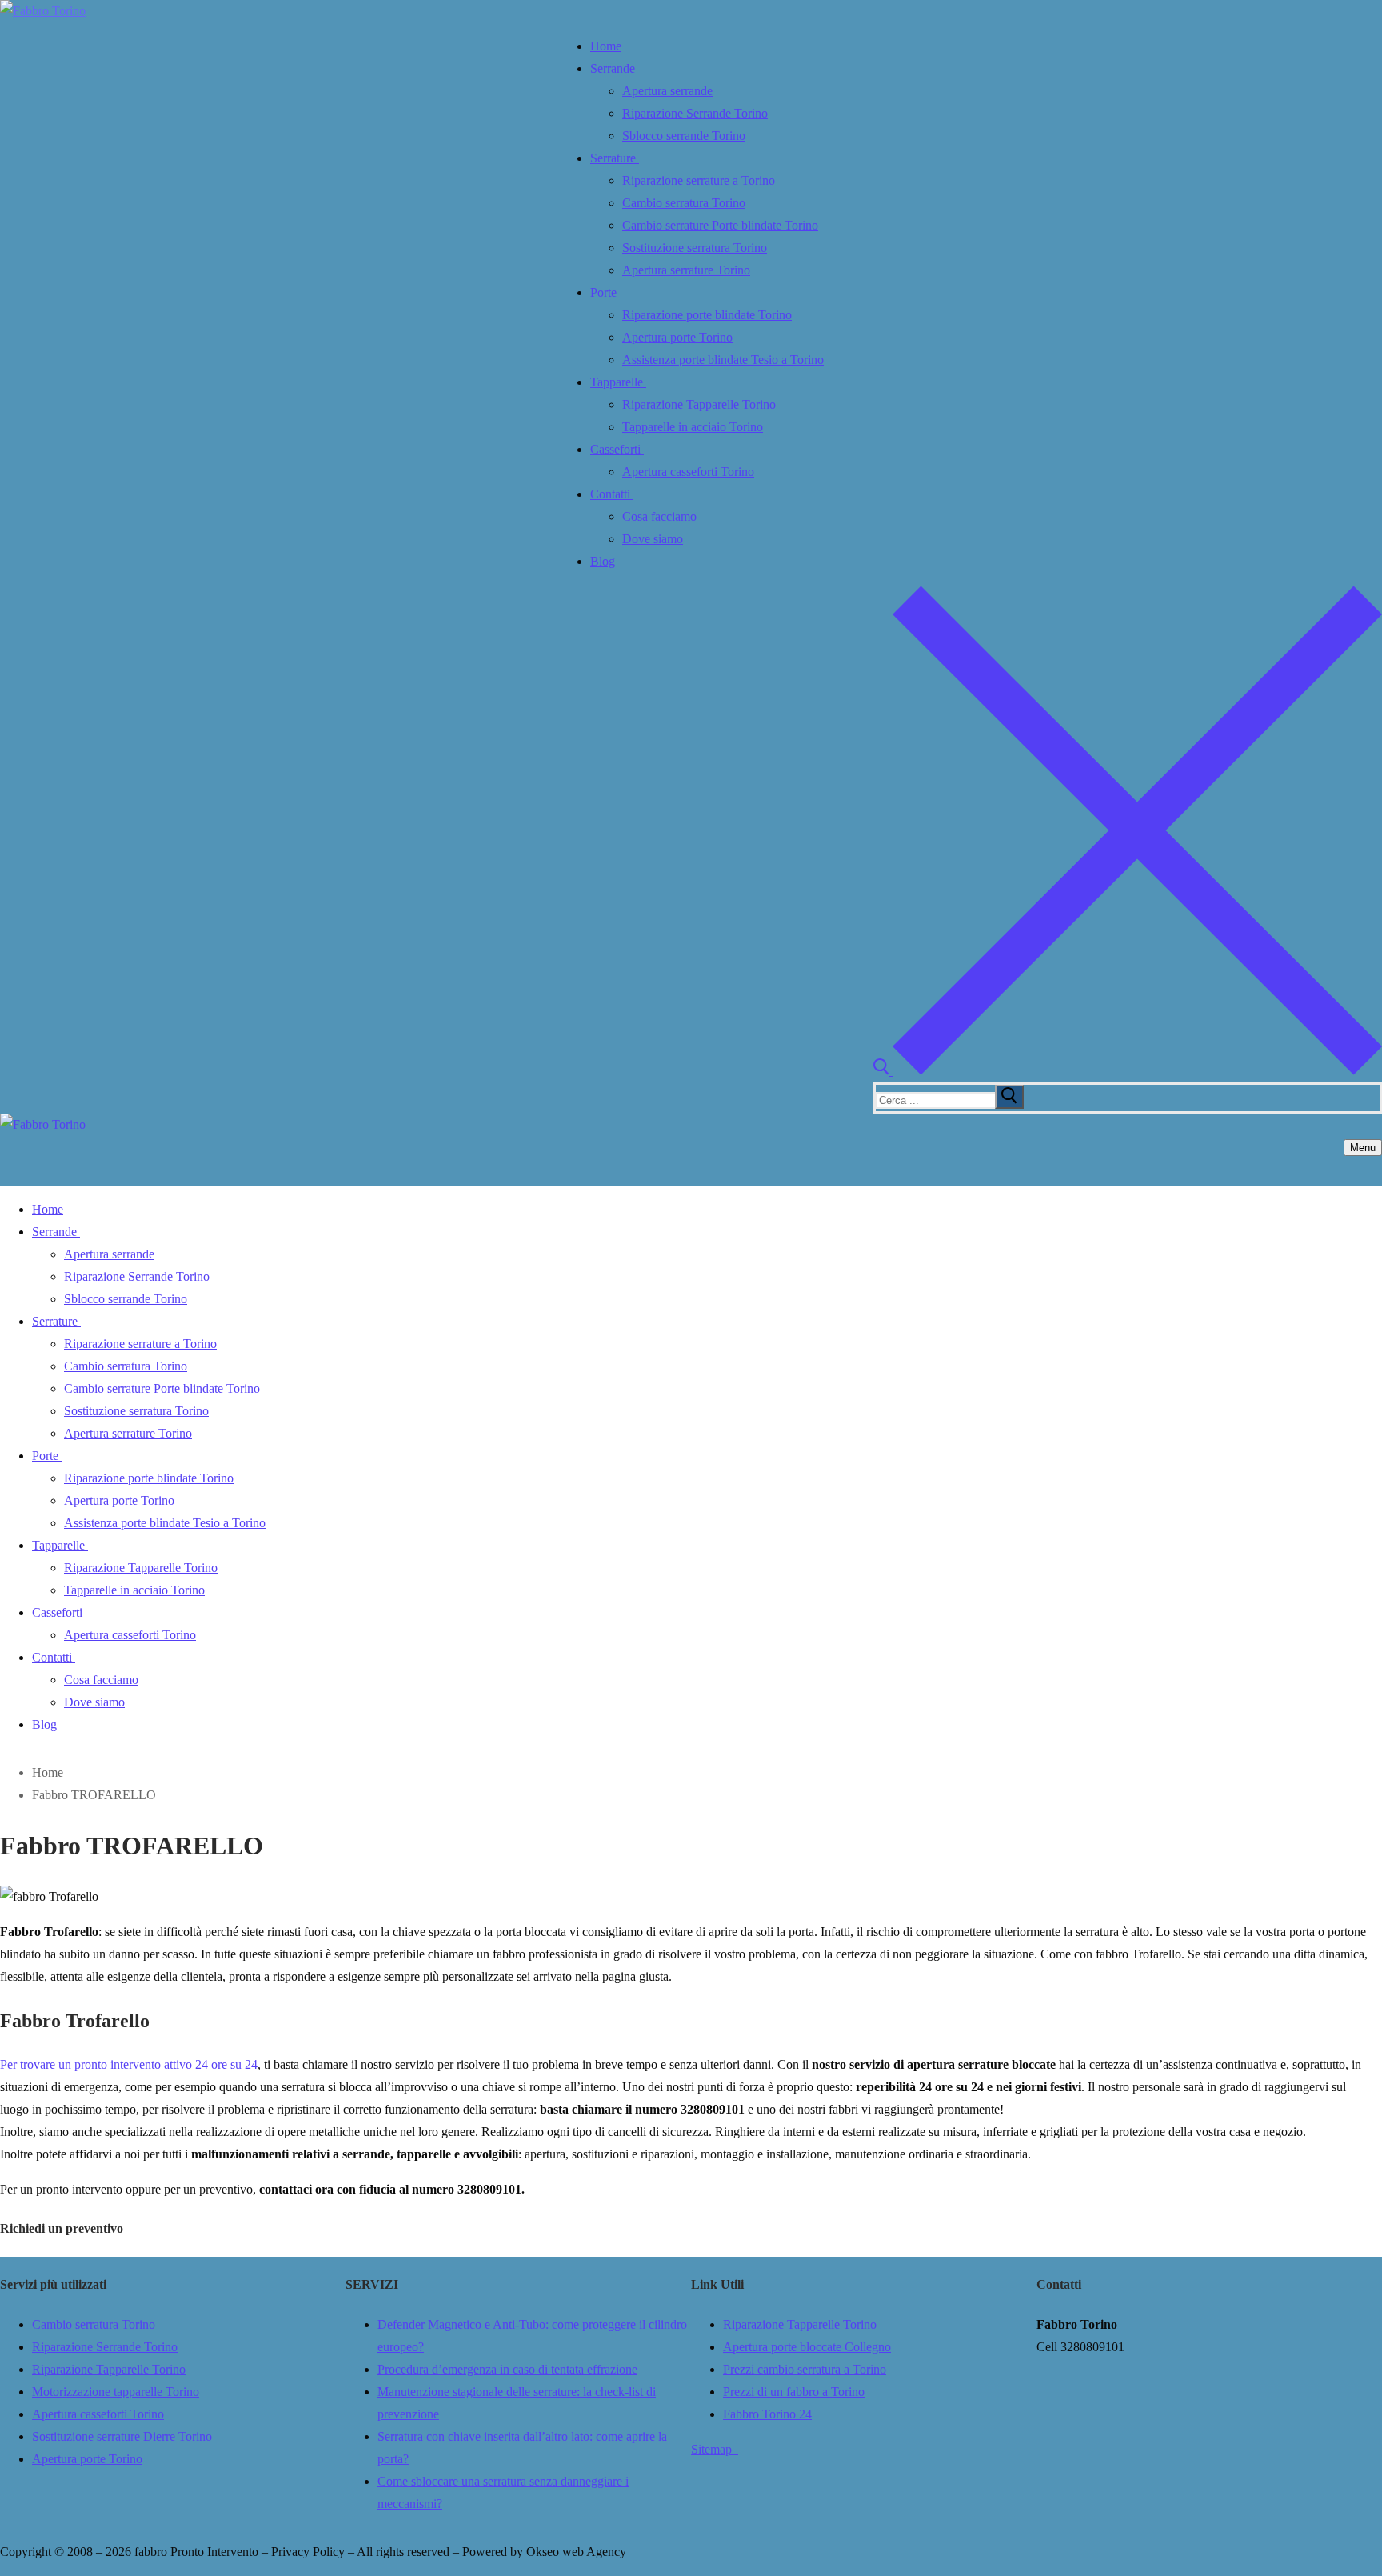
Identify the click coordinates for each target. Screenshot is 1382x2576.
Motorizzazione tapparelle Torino (116, 2392)
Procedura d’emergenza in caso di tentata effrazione (507, 2369)
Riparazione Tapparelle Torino (109, 2369)
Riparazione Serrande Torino (105, 2347)
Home (48, 1772)
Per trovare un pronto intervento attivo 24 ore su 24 (129, 2064)
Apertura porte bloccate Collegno (807, 2347)
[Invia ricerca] (1009, 1097)
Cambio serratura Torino (94, 2324)
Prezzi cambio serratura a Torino (805, 2369)
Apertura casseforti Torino (98, 2414)
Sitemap (715, 2449)
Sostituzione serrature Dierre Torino (122, 2436)
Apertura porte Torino (87, 2459)
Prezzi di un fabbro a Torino (794, 2392)
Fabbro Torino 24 (767, 2414)
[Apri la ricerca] (1128, 1071)
